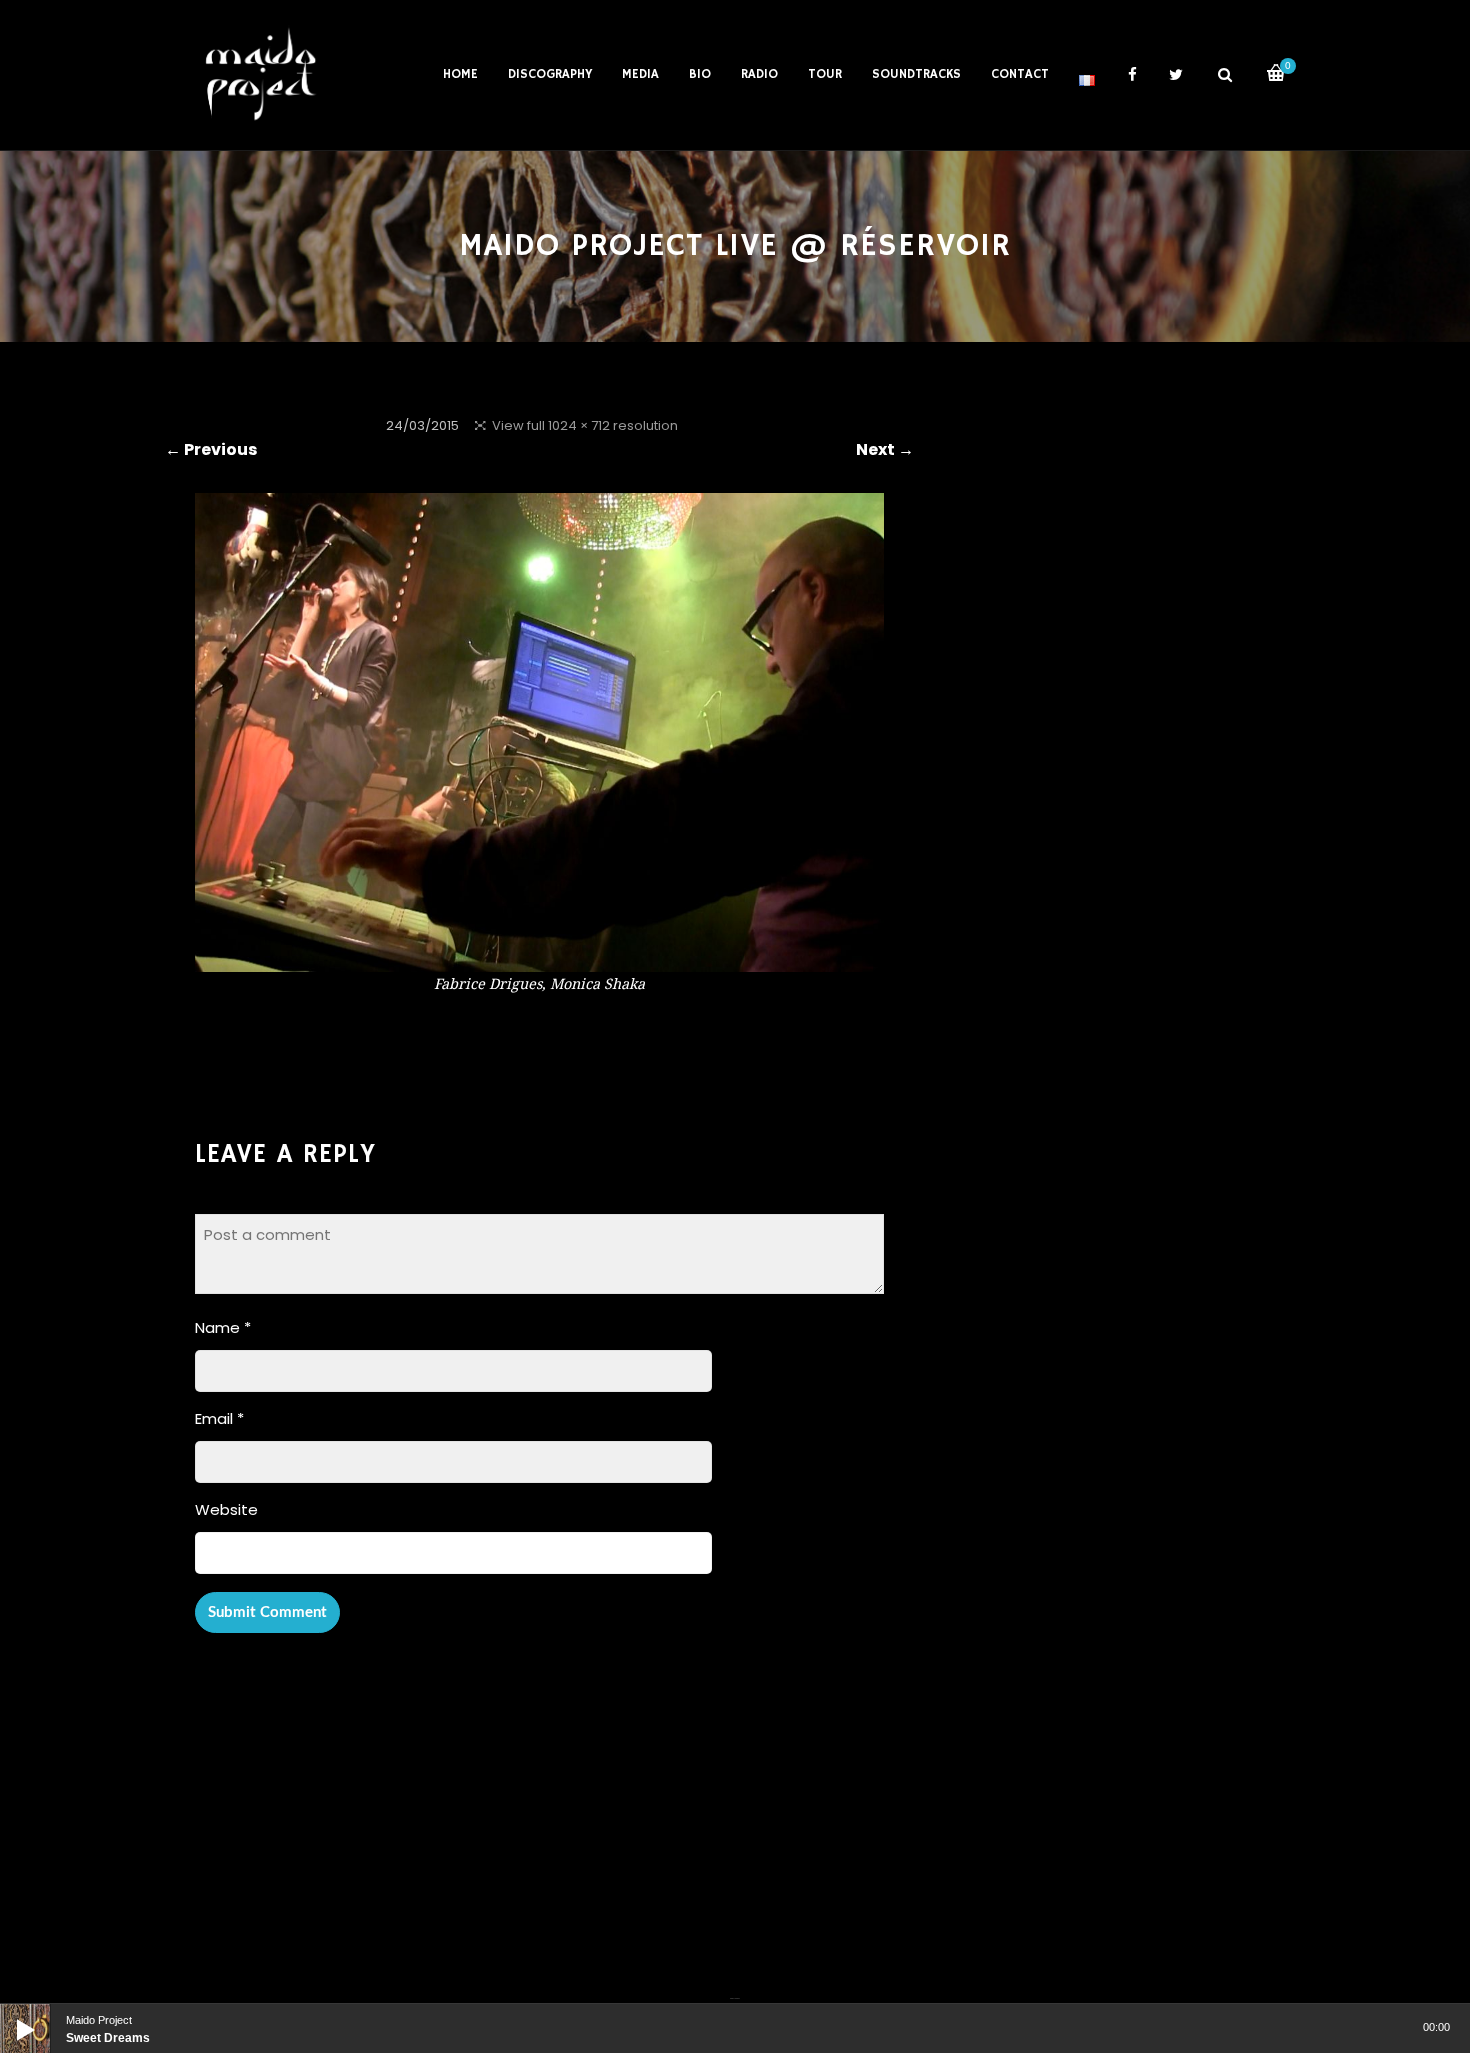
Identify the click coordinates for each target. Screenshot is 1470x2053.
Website (226, 1509)
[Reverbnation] (737, 1986)
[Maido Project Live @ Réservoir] (539, 958)
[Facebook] (732, 1986)
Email (219, 1418)
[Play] (10, 2014)
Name (223, 1327)
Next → (885, 449)
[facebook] (1132, 75)
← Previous (211, 449)
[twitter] (1176, 75)
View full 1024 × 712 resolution (585, 425)
